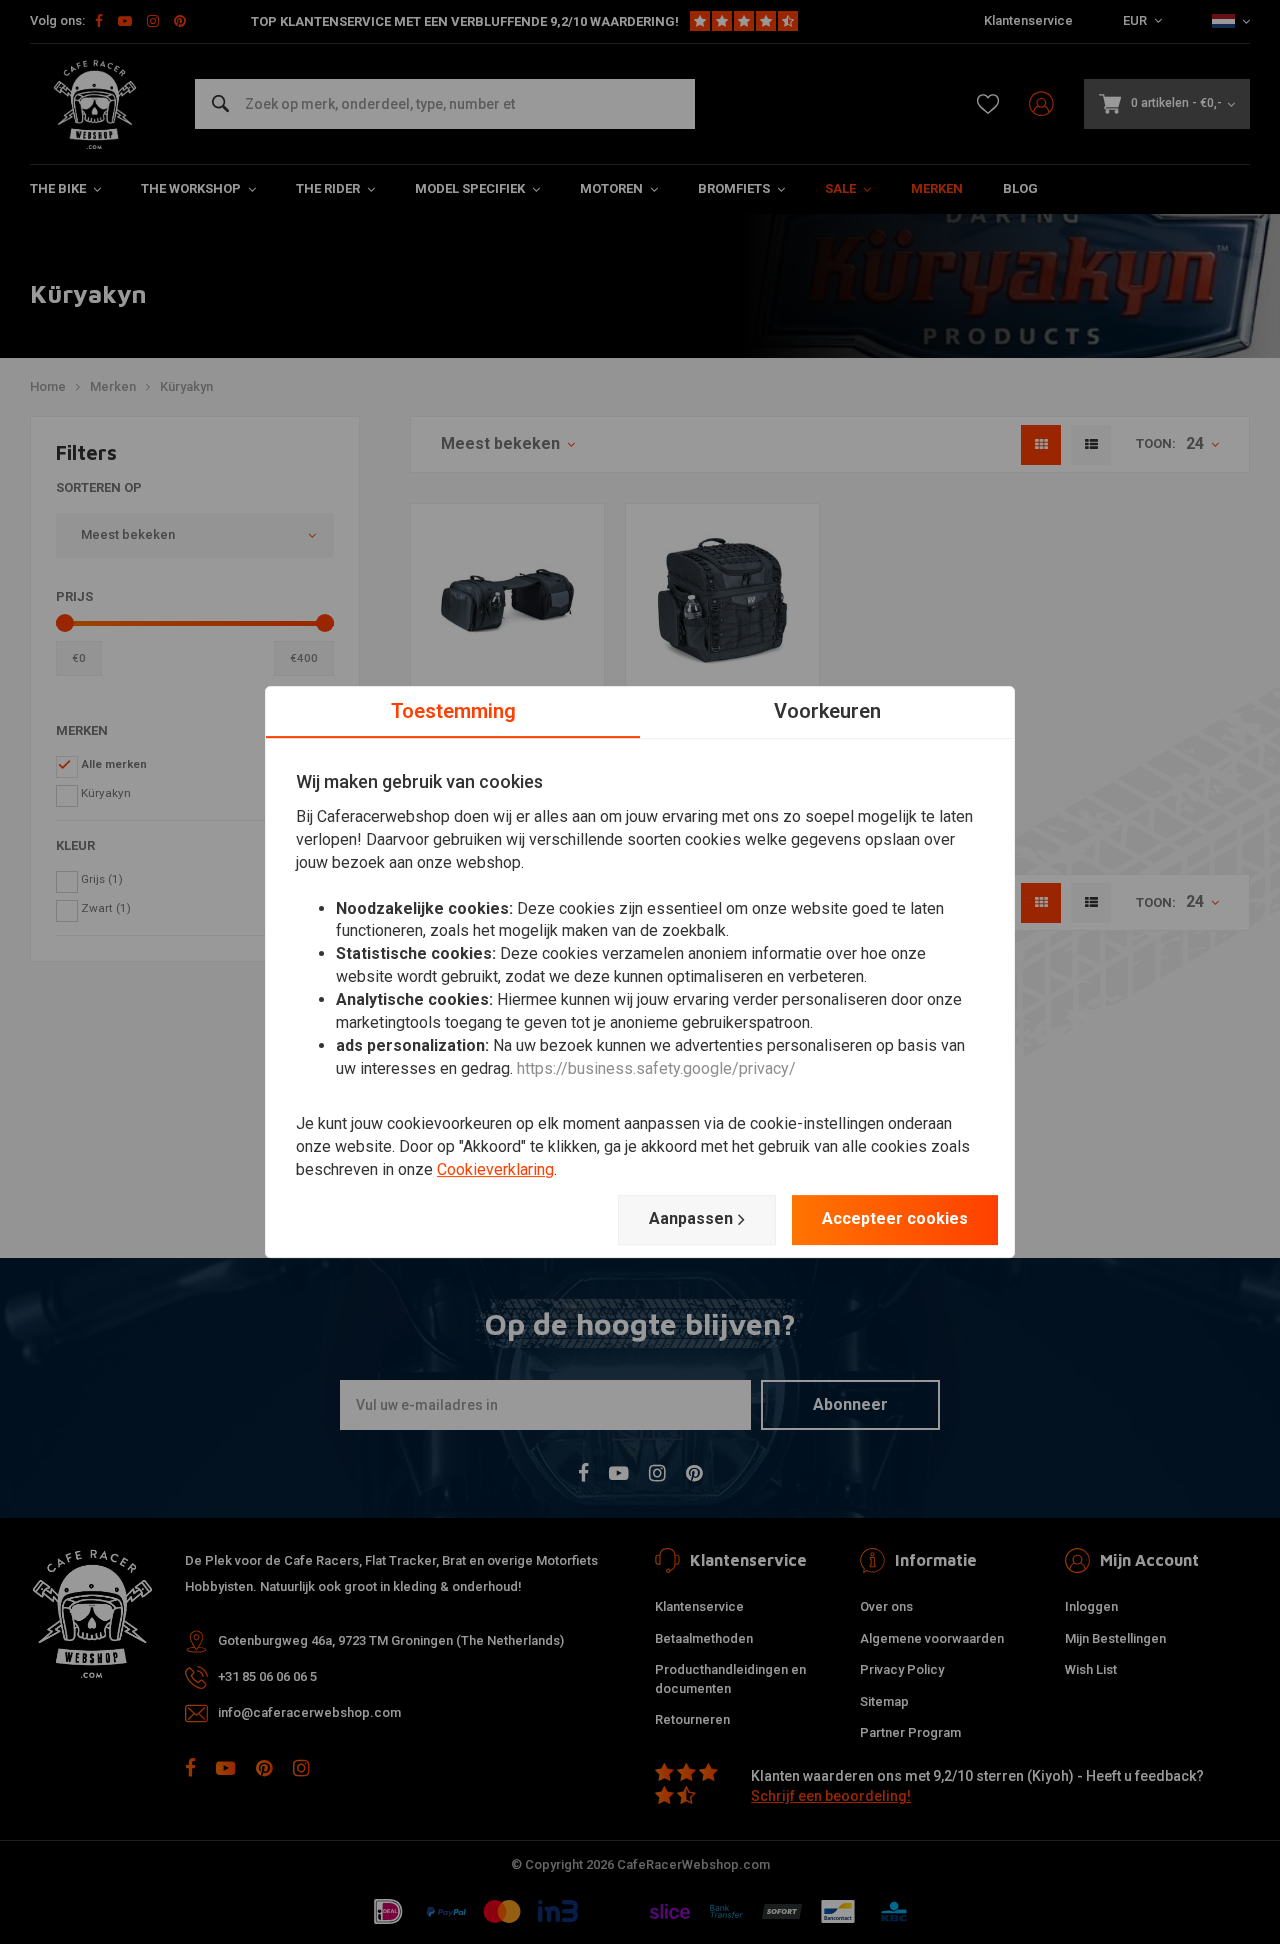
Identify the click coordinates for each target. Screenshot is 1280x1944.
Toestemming (453, 711)
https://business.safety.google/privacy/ (656, 1068)
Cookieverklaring (495, 1169)
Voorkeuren (827, 711)
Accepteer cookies (895, 1218)
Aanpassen (691, 1218)
